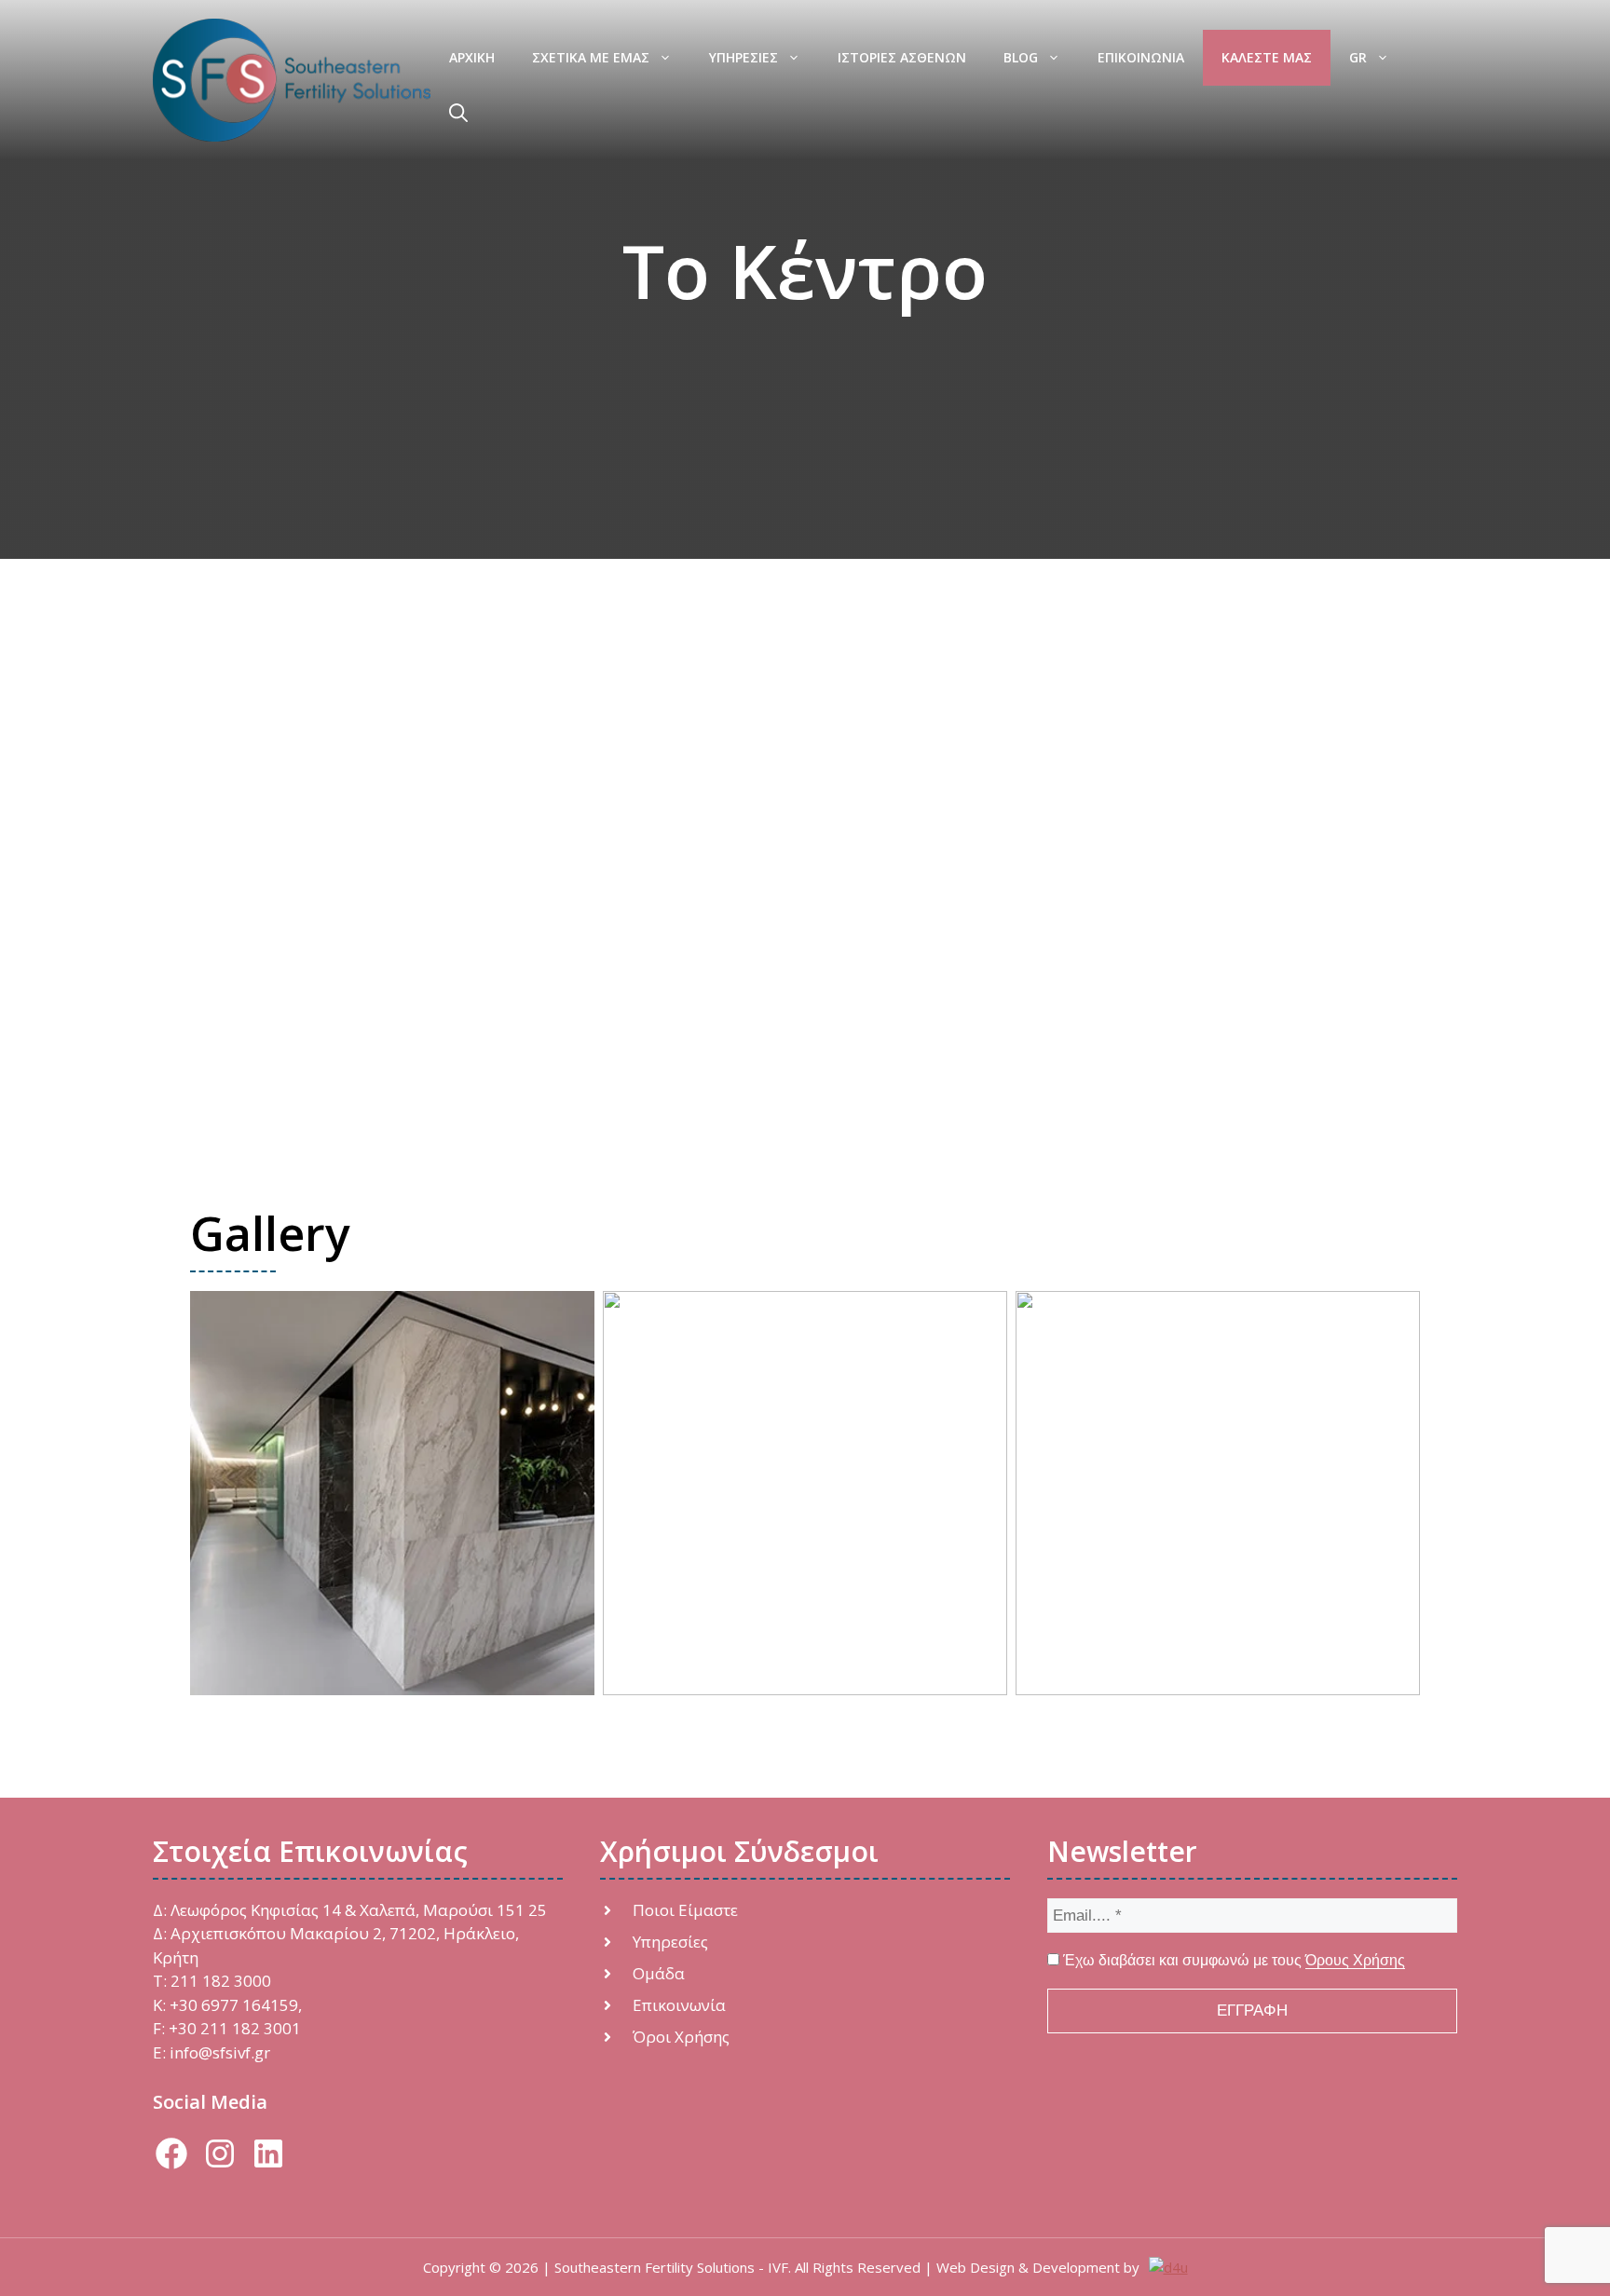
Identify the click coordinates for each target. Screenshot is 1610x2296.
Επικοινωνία (679, 2005)
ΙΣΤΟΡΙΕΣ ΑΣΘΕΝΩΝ (902, 57)
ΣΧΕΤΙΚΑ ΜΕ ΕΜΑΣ (591, 57)
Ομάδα (659, 1973)
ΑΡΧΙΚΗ (472, 57)
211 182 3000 (221, 1981)
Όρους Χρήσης (1355, 1960)
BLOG (1021, 57)
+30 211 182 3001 (235, 2028)
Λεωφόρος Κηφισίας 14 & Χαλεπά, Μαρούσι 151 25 (359, 1910)
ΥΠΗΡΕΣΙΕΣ (744, 57)
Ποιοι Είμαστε (685, 1910)
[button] (458, 114)
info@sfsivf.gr (220, 2052)
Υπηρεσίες (670, 1942)
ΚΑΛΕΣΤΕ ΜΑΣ (1267, 57)
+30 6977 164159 (234, 2005)
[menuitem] (1369, 58)
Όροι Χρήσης (681, 2037)
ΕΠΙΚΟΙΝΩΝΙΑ (1141, 57)
